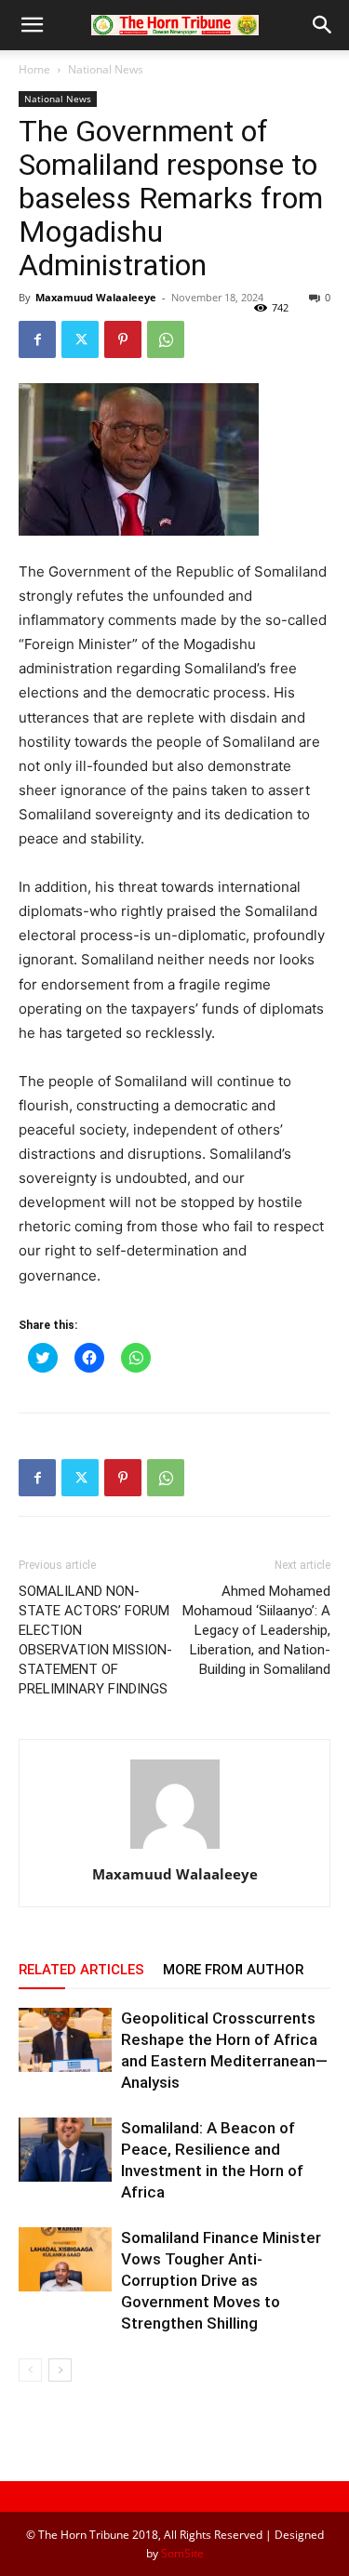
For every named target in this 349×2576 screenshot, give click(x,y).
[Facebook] (37, 339)
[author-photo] (175, 1848)
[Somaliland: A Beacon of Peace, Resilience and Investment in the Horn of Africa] (65, 2150)
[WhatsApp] (166, 339)
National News (106, 69)
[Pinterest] (123, 339)
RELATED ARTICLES (81, 1970)
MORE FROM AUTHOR (233, 1970)
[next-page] (60, 2370)
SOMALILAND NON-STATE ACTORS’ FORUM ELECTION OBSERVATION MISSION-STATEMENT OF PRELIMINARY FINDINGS (95, 1640)
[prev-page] (30, 2370)
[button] (32, 25)
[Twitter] (80, 339)
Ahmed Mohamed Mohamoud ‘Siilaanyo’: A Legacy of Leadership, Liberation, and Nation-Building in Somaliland (256, 1630)
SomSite (182, 2553)
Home (34, 69)
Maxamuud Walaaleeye (96, 297)
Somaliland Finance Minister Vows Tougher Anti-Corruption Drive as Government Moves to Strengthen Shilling (221, 2280)
